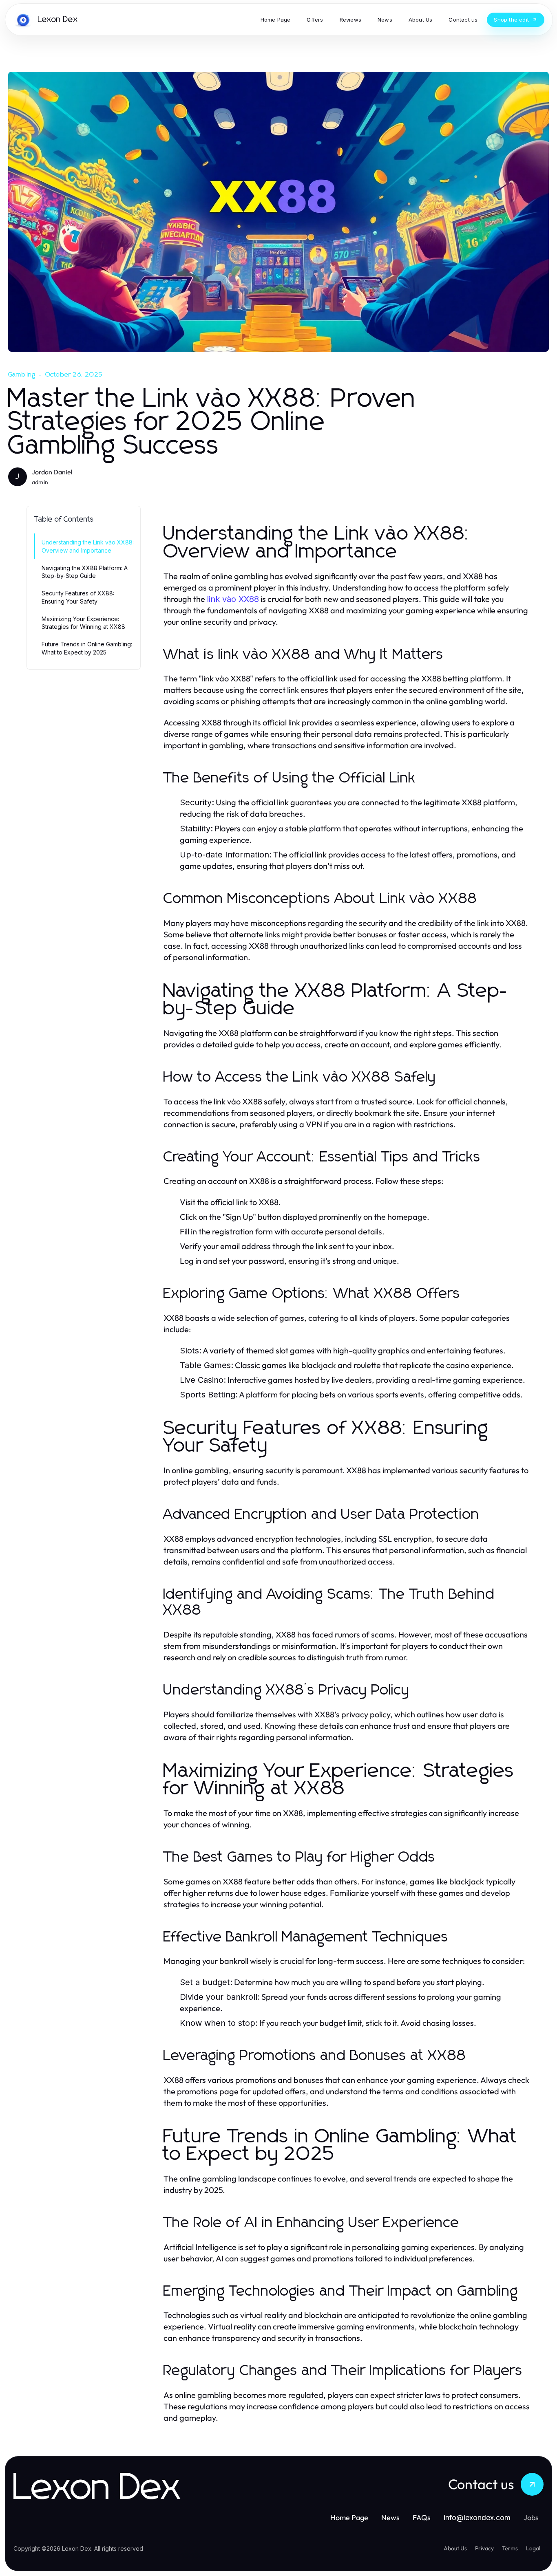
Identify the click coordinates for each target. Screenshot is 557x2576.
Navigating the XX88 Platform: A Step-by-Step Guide (85, 572)
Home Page (349, 2518)
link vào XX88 (233, 599)
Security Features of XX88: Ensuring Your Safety (78, 597)
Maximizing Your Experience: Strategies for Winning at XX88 (83, 623)
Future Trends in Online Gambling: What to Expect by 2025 (87, 648)
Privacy (484, 2548)
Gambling (22, 375)
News (390, 2518)
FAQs (422, 2518)
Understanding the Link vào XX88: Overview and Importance (88, 546)
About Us (455, 2548)
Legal (533, 2548)
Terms (510, 2548)
